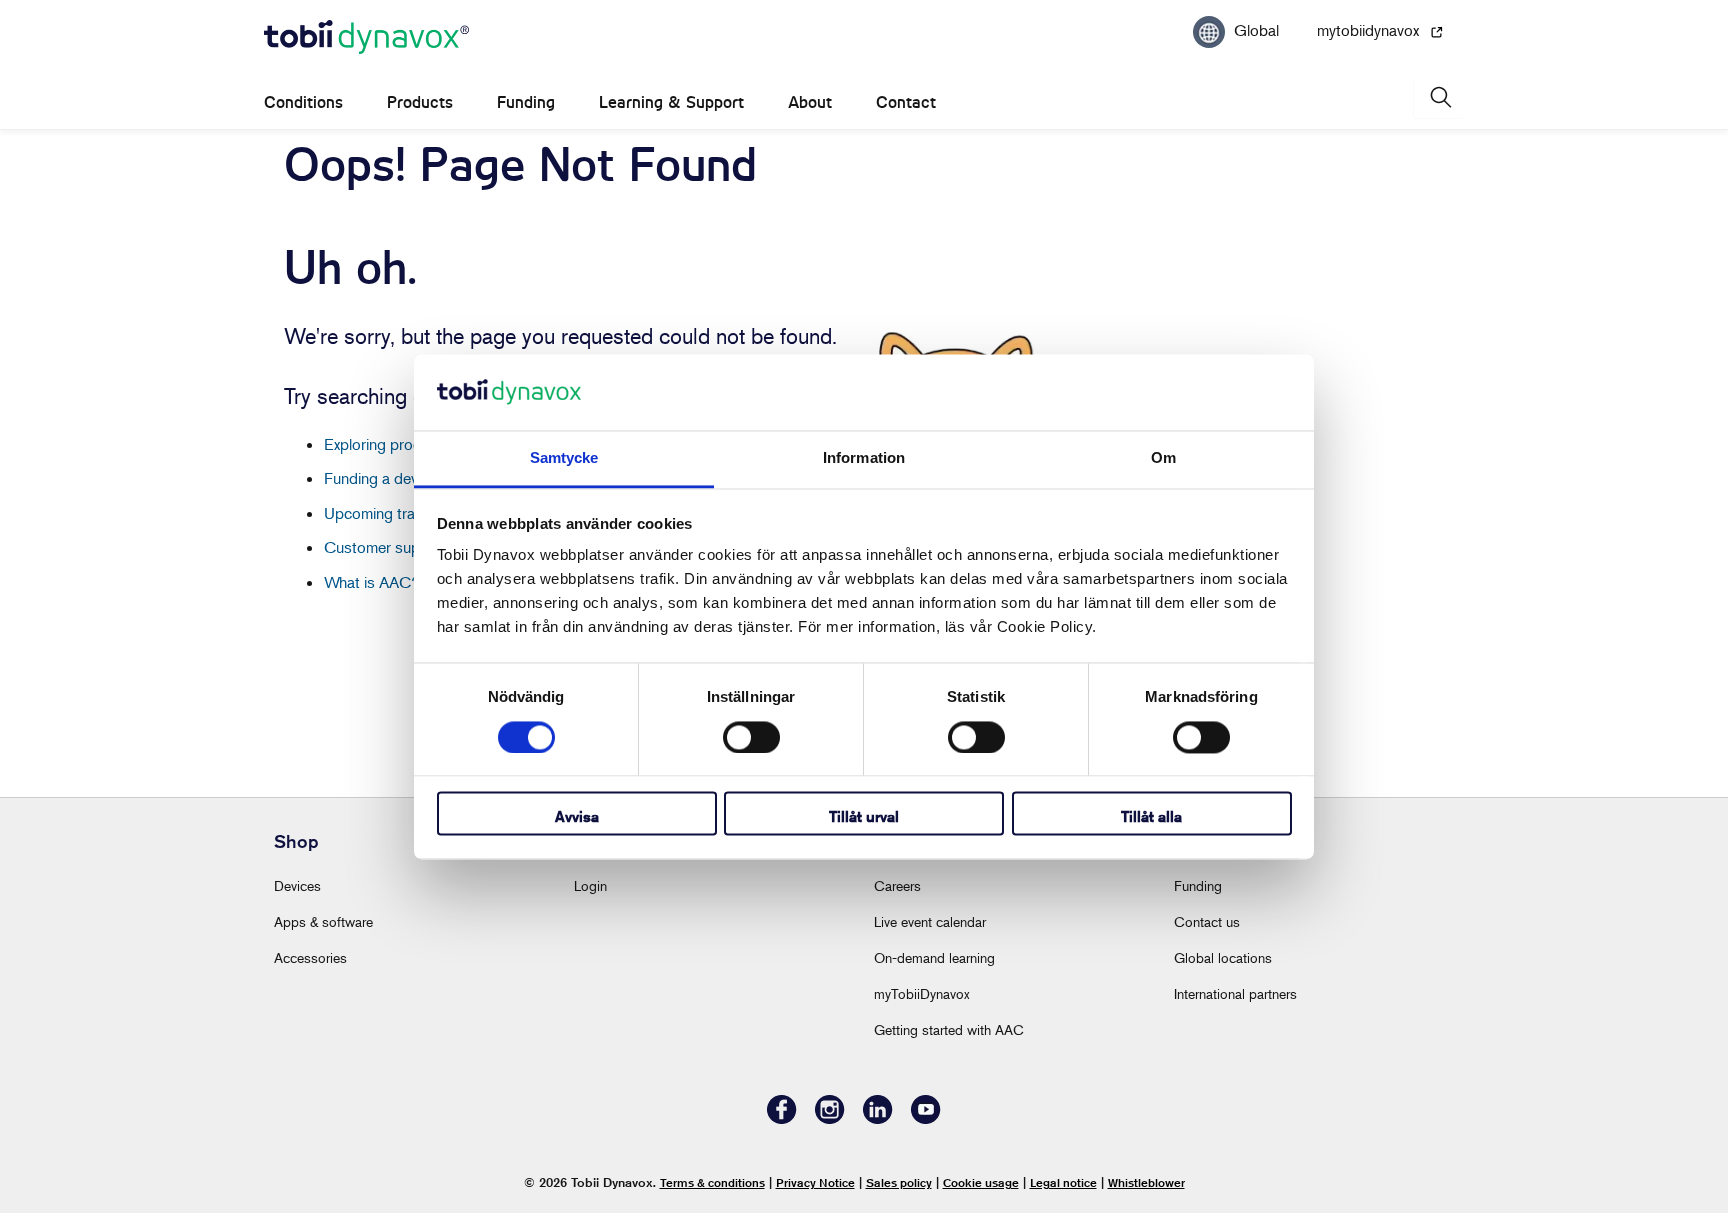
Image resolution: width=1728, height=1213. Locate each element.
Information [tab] (864, 458)
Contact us (1207, 921)
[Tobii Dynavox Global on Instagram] (830, 1118)
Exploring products (387, 444)
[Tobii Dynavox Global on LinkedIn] (878, 1118)
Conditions (303, 102)
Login (590, 885)
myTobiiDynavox (922, 993)
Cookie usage (981, 1182)
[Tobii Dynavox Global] (366, 38)
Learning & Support (671, 102)
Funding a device (380, 478)
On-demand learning (934, 957)
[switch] (751, 737)
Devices (297, 885)
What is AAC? (372, 582)
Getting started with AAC (949, 1029)
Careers (897, 885)
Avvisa (577, 817)
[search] (1439, 97)
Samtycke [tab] (564, 458)
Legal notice (1063, 1182)
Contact (906, 102)
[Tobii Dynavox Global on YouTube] (926, 1118)
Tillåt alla (1151, 817)
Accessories (310, 957)
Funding (526, 102)
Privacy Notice (815, 1182)
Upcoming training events (409, 513)
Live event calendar (930, 921)
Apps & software (323, 921)
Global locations (1223, 957)
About (810, 102)
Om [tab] (1163, 458)
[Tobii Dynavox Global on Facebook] (782, 1118)
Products (420, 102)
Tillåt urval (864, 817)
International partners (1235, 993)
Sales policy (899, 1182)
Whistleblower (1146, 1182)
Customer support (386, 547)
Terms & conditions (712, 1182)
